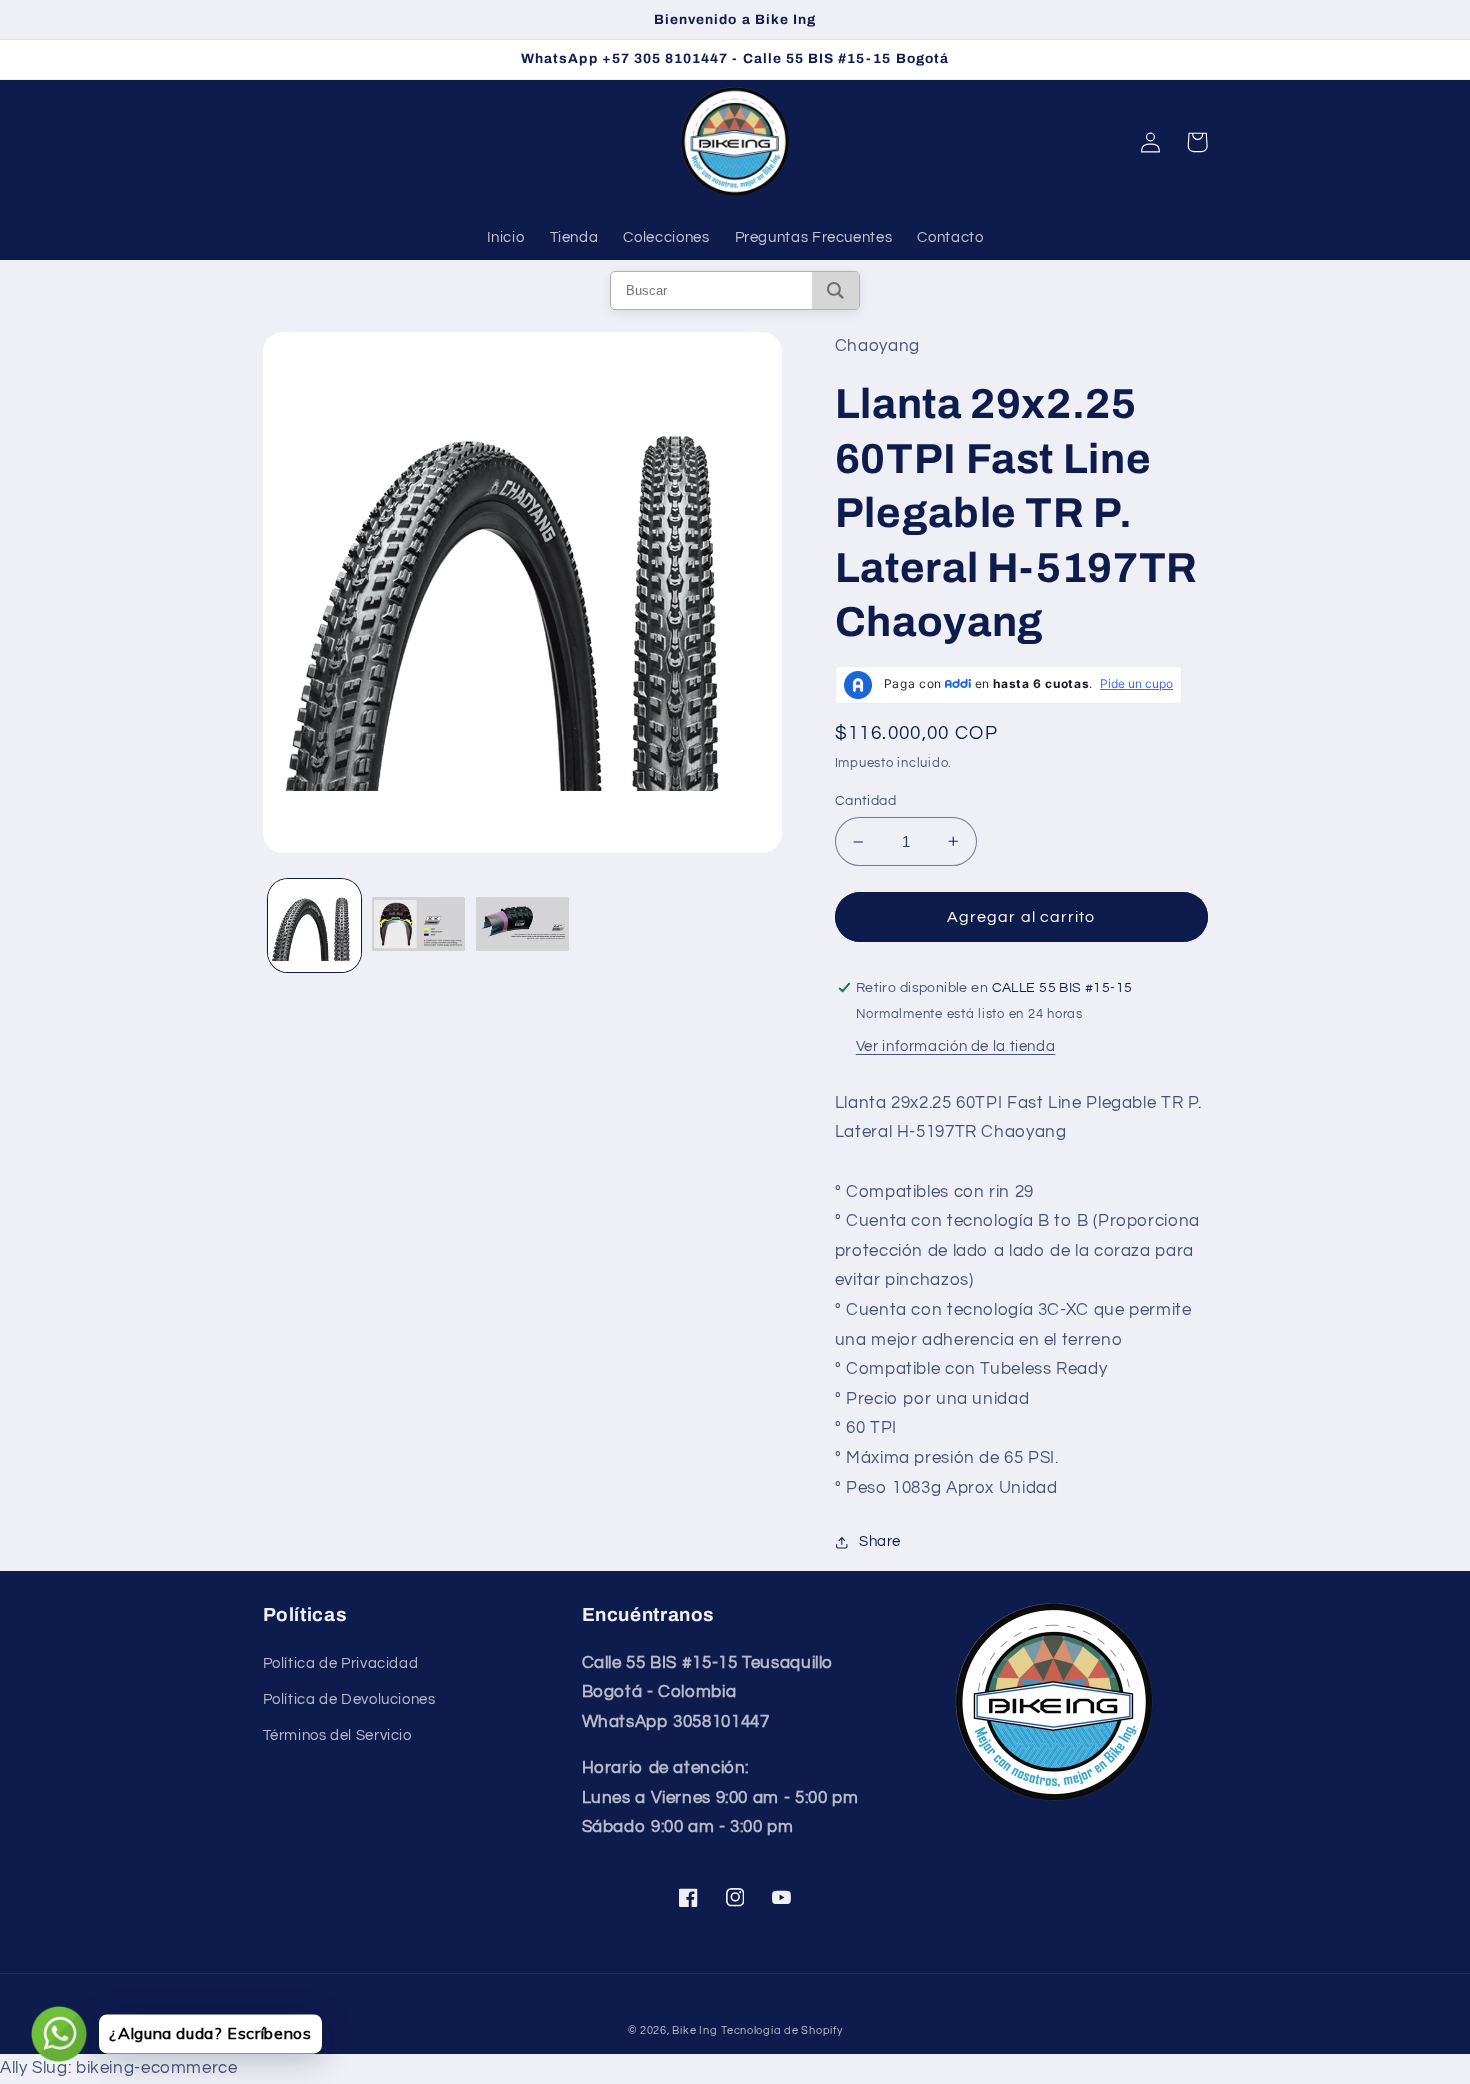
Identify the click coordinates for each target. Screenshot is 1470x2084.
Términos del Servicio (337, 1735)
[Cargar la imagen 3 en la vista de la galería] (522, 925)
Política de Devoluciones (349, 1699)
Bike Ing (694, 2030)
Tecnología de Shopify (781, 2030)
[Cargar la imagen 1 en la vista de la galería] (314, 925)
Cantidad (865, 801)
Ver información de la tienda (956, 1046)
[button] (1197, 142)
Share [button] (880, 1541)
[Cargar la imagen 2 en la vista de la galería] (418, 925)
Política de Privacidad (341, 1663)
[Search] (835, 290)
